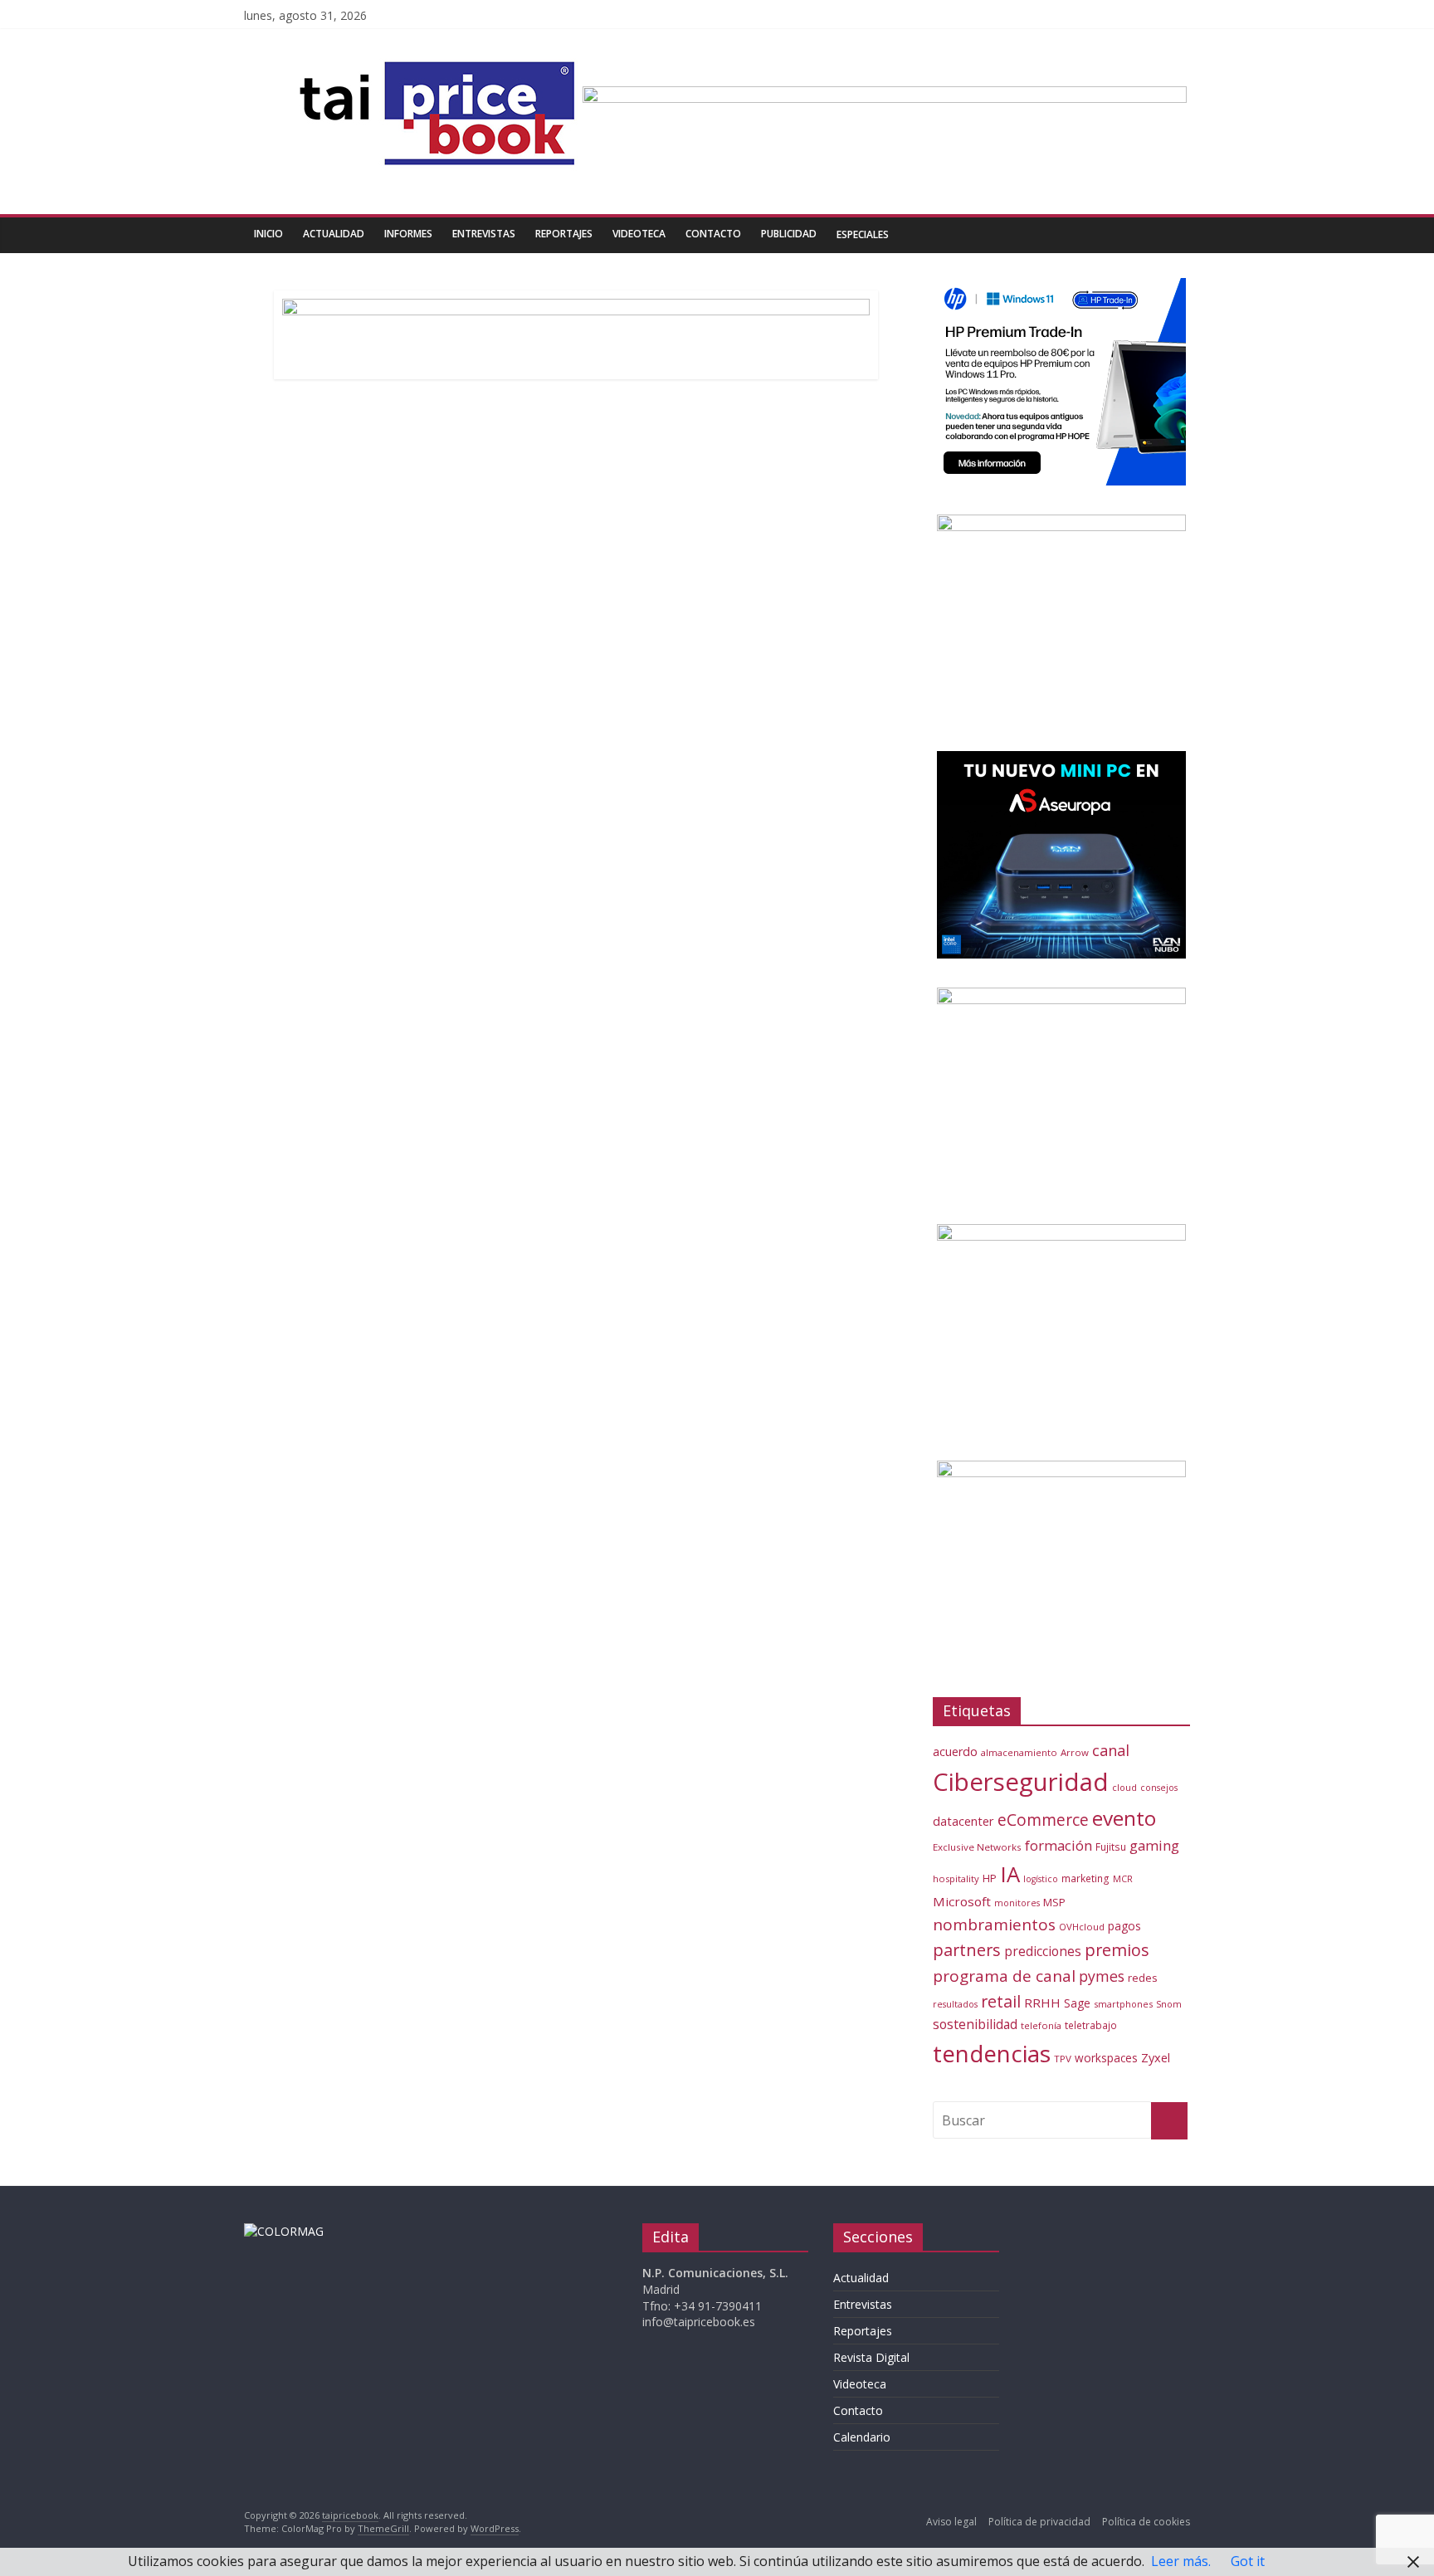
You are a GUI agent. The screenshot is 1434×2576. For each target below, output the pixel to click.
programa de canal (1004, 1976)
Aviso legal (951, 2522)
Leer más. (1181, 2561)
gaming (1154, 1845)
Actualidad (334, 234)
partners (967, 1950)
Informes (408, 234)
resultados (955, 2004)
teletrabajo (1091, 2025)
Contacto (713, 234)
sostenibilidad (975, 2024)
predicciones (1043, 1952)
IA (1010, 1874)
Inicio (268, 234)
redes (1143, 1978)
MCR (1123, 1878)
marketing (1085, 1878)
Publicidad (789, 234)
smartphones (1123, 2004)
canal (1111, 1750)
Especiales (863, 234)
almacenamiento (1019, 1752)
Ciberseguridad (1021, 1782)
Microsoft (962, 1901)
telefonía (1041, 2025)
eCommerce (1043, 1820)
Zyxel (1156, 2057)
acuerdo (955, 1751)
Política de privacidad (1039, 2522)
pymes (1102, 1976)
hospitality (956, 1878)
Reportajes (564, 234)
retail (1001, 2001)
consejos (1159, 1788)
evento (1124, 1818)
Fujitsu (1111, 1847)
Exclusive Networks (977, 1847)
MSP (1054, 1902)
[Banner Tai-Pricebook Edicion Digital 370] (885, 96)
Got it (1248, 2561)
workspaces (1106, 2058)
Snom (1169, 2004)
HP (990, 1878)
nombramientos (994, 1925)
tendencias (992, 2053)
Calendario (862, 2437)
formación (1058, 1845)
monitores (1017, 1903)
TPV (1063, 2059)
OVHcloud (1082, 1927)
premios (1117, 1950)
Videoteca (639, 234)
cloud (1124, 1787)
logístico (1041, 1879)
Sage (1077, 2003)
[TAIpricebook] (284, 2231)
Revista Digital (871, 2357)
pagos (1124, 1926)
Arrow (1075, 1752)
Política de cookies (1146, 2522)
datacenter (963, 1821)
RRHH (1042, 2003)
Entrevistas (484, 234)
